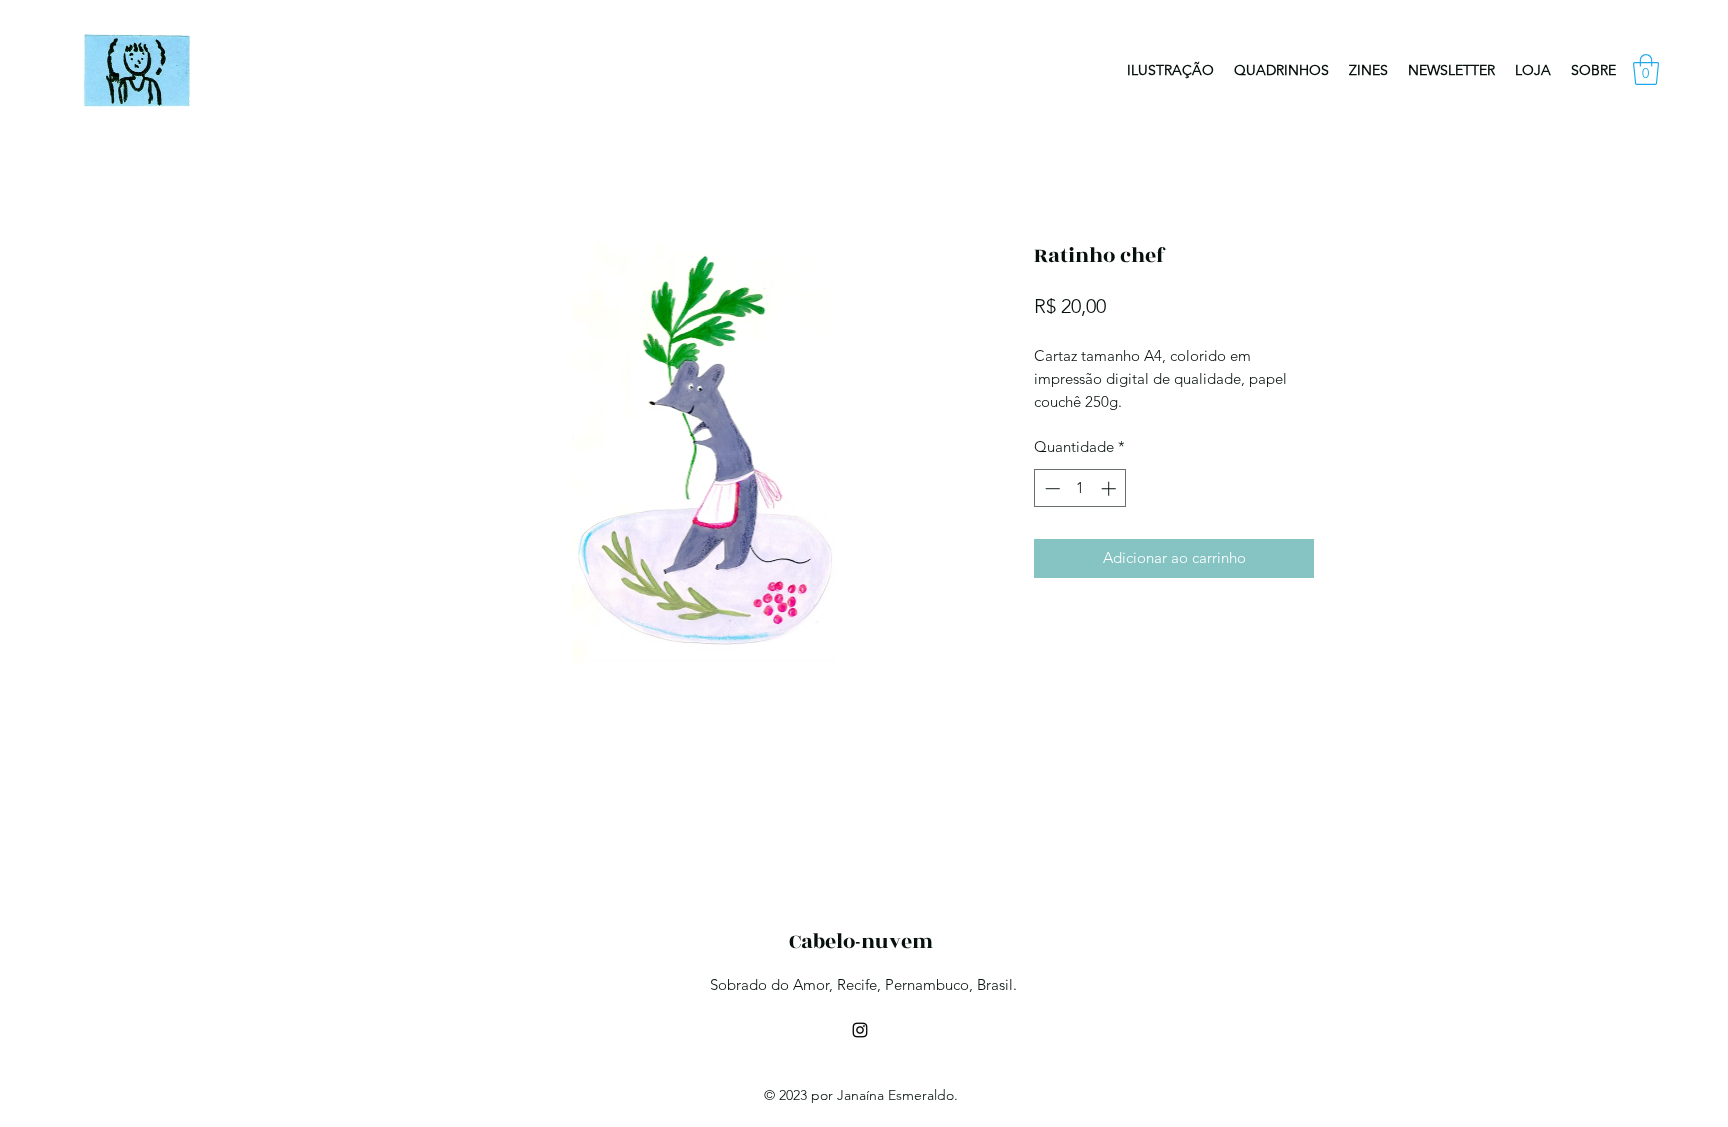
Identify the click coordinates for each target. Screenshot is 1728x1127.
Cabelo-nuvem (861, 941)
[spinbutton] (1080, 488)
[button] (1646, 69)
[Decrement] (1050, 488)
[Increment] (1110, 488)
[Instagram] (860, 1030)
